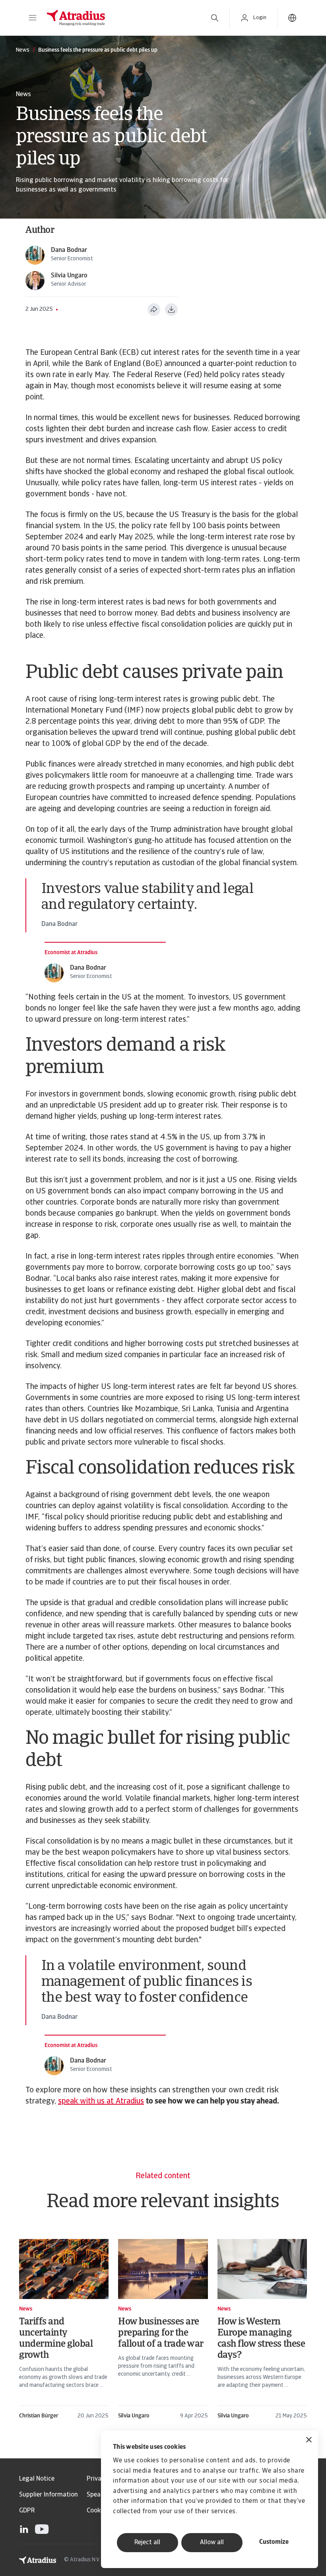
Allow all (212, 2543)
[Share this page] (154, 310)
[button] (33, 18)
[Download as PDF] (171, 310)
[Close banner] (309, 2441)
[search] (215, 18)
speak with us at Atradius (101, 2101)
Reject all (147, 2543)
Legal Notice (37, 2479)
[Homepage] (120, 18)
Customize (274, 2542)
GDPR (27, 2511)
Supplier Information (49, 2495)
